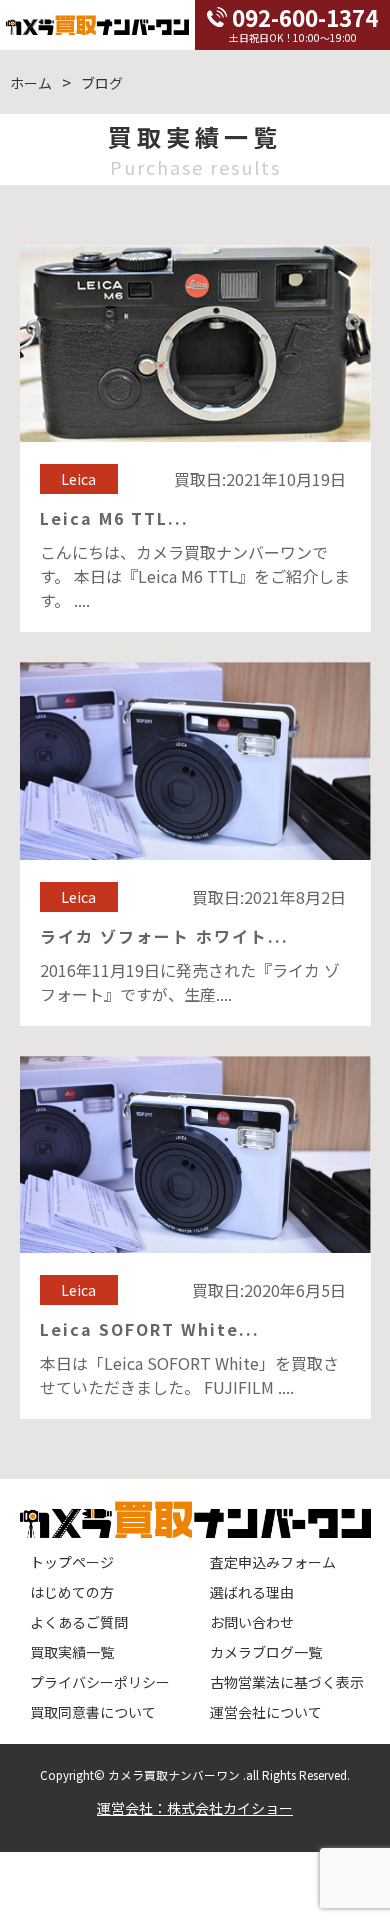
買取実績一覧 (72, 1652)
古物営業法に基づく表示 (287, 1682)
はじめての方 (72, 1592)
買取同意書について (93, 1712)
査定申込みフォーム (273, 1562)
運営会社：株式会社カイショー (195, 1808)
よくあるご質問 (79, 1622)
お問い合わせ (252, 1622)
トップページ (72, 1562)
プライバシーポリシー (100, 1682)
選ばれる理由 (252, 1592)
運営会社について (266, 1712)
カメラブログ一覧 (266, 1652)
